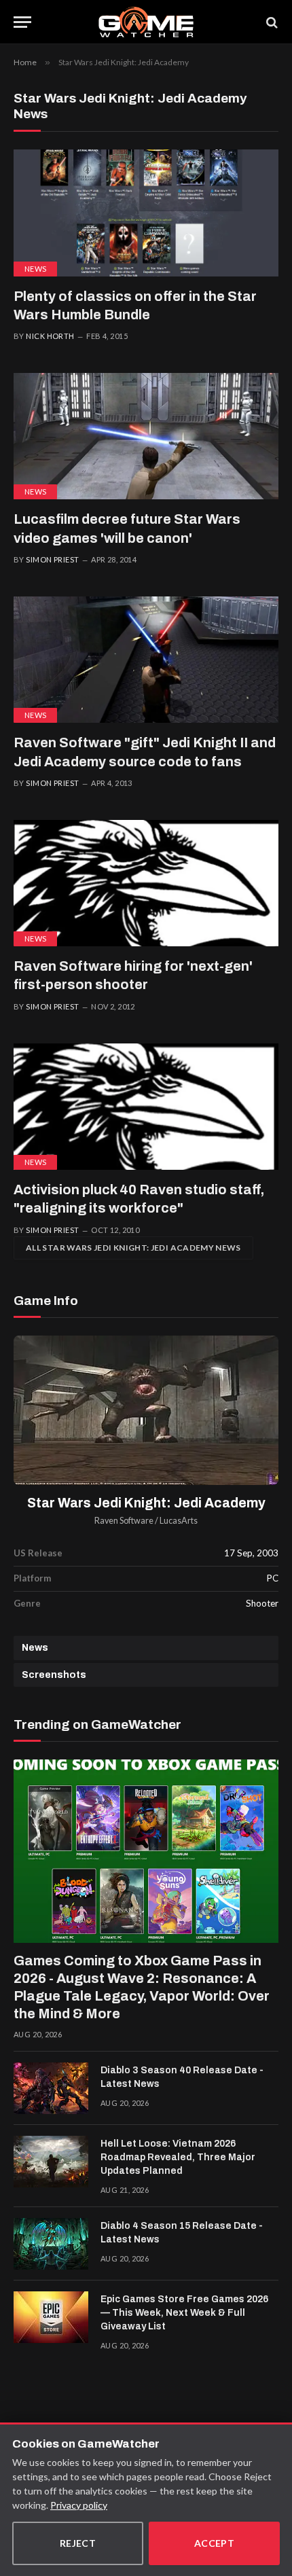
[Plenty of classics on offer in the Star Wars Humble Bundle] (146, 213)
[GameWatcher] (146, 22)
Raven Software (124, 1521)
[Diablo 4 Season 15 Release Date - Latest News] (51, 2244)
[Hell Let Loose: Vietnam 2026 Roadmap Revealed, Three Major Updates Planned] (51, 2162)
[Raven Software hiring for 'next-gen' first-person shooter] (146, 883)
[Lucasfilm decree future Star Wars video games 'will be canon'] (146, 436)
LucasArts (179, 1521)
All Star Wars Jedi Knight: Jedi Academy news (133, 1248)
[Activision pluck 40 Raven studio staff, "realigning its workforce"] (146, 1107)
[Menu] (22, 22)
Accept (215, 2543)
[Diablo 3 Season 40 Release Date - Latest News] (51, 2088)
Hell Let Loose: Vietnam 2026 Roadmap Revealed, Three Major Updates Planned (178, 2157)
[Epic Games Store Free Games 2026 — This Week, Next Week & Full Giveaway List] (51, 2317)
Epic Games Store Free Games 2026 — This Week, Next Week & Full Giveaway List (184, 2313)
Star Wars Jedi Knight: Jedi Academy (146, 1503)
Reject (78, 2543)
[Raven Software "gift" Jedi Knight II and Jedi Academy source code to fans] (146, 660)
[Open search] (271, 22)
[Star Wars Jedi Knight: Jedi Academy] (146, 1410)
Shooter (262, 1603)
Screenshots (54, 1675)
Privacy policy (79, 2505)
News (35, 269)
